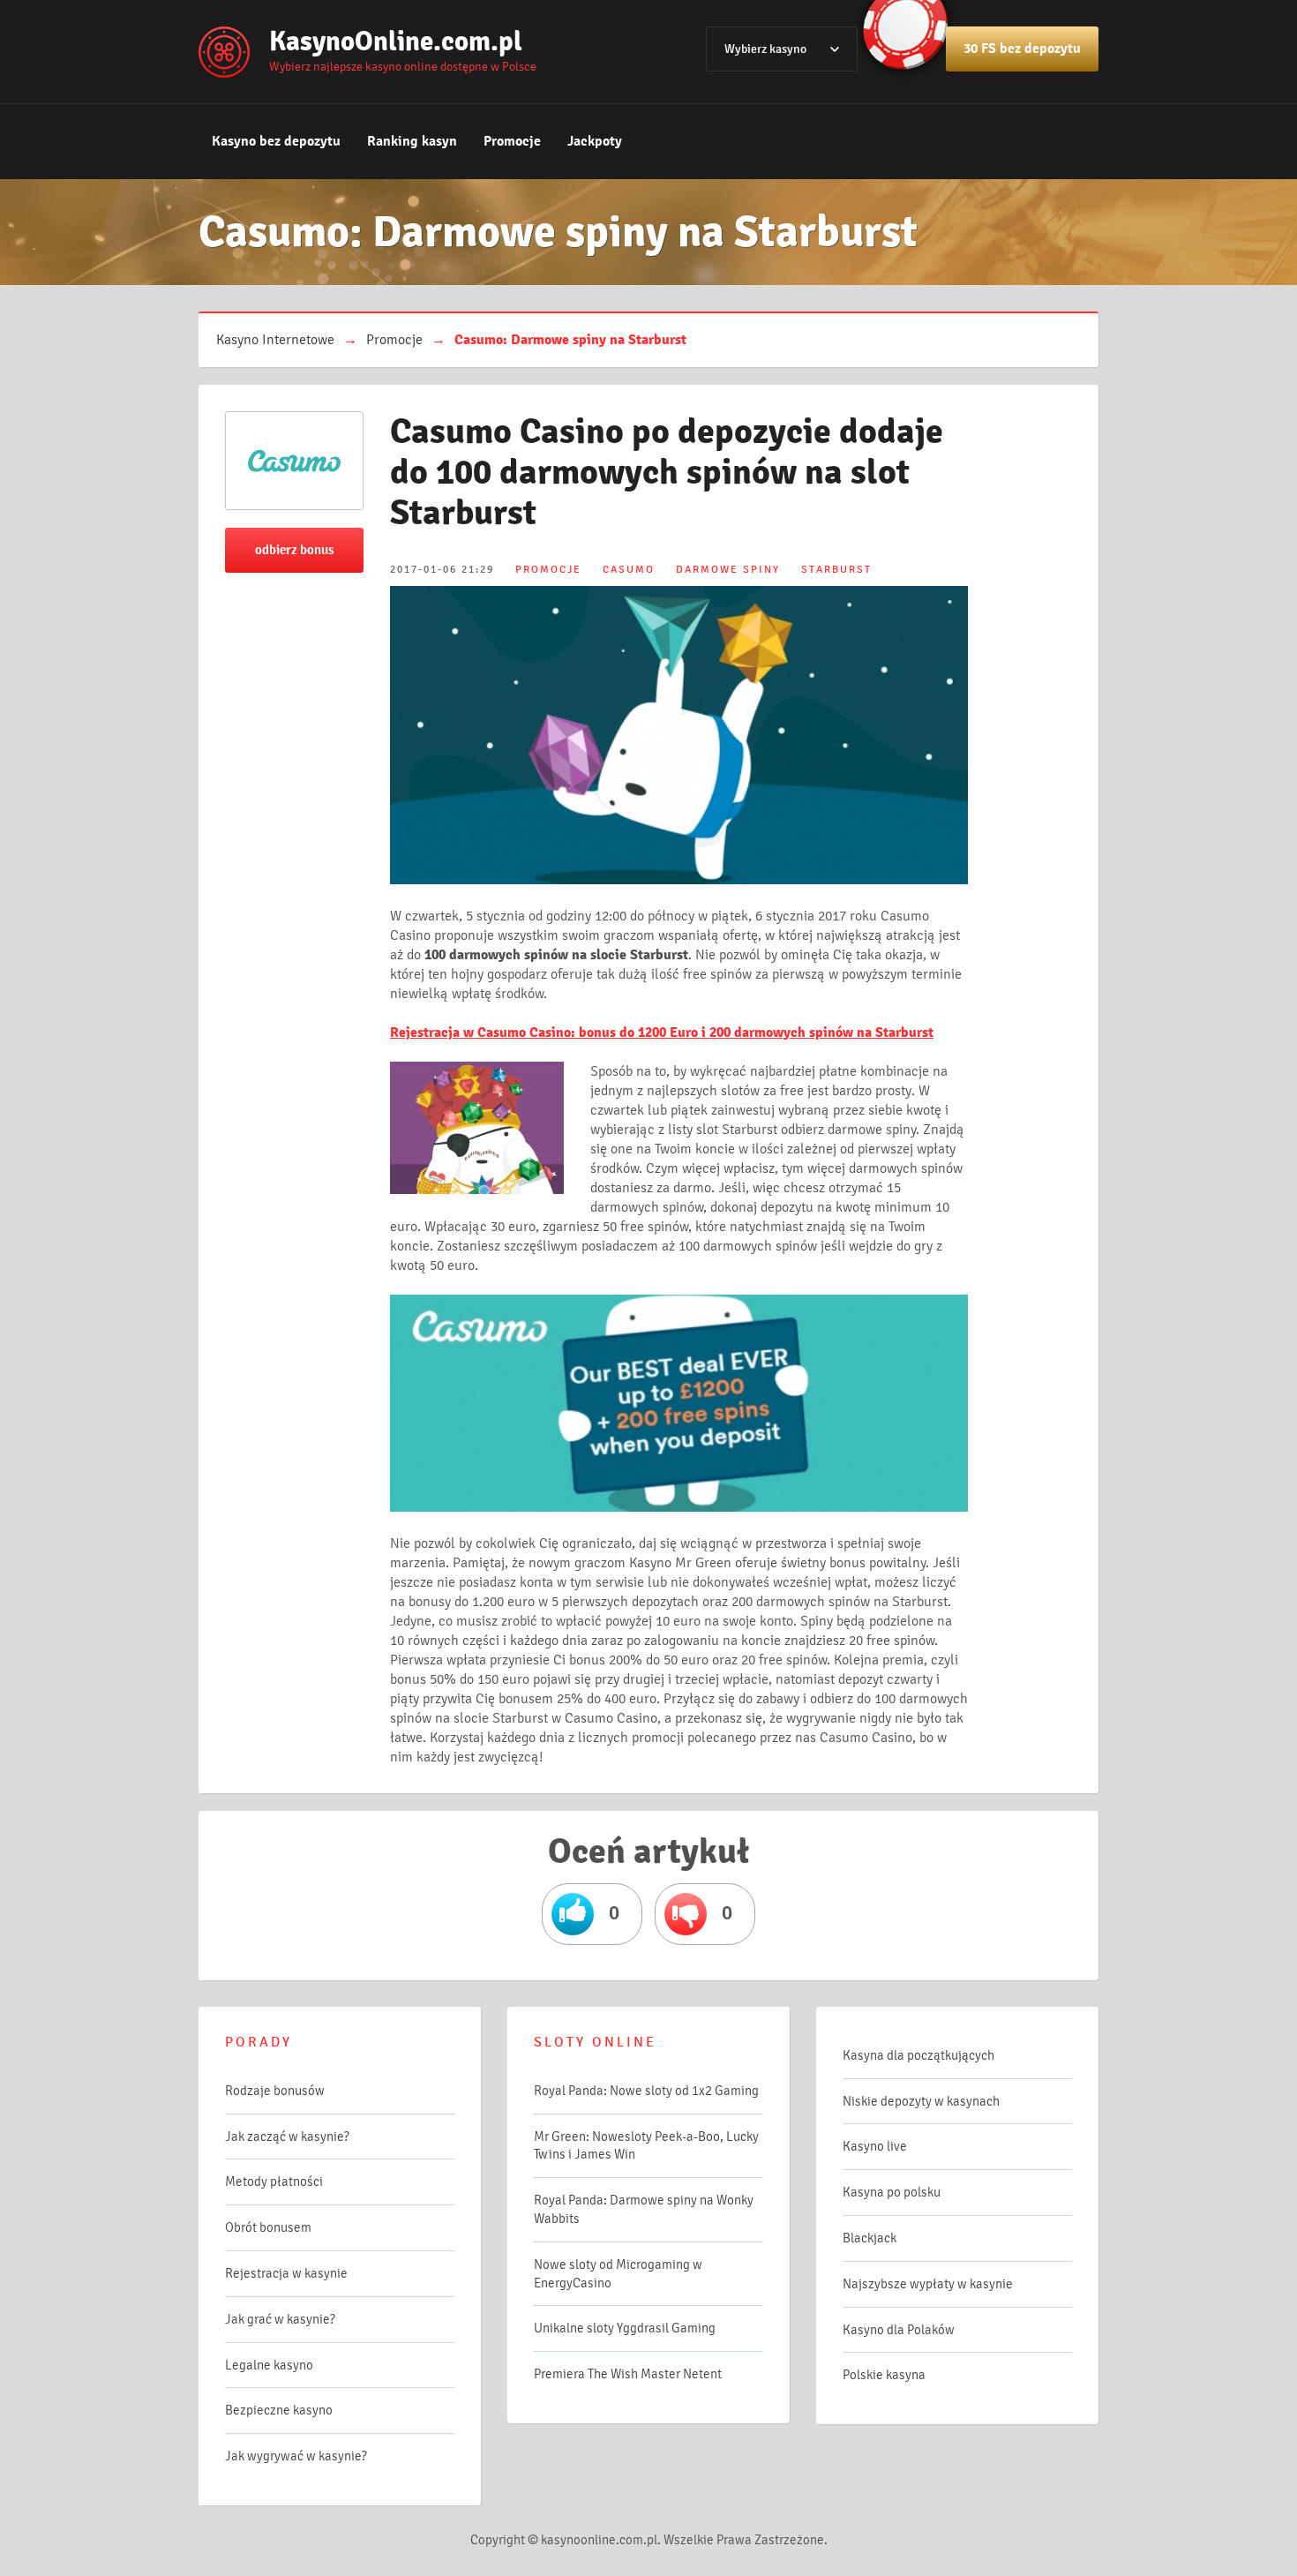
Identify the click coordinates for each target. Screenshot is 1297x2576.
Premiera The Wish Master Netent (628, 2374)
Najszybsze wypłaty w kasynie (928, 2284)
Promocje (512, 141)
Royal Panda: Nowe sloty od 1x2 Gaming (646, 2091)
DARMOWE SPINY (728, 570)
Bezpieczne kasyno (279, 2410)
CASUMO (629, 570)
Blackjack (870, 2238)
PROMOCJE (548, 570)
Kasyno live (875, 2146)
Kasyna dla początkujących (918, 2055)
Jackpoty (595, 141)
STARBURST (836, 570)
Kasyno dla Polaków (899, 2330)
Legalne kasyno (269, 2365)
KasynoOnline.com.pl (396, 41)
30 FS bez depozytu (1022, 49)
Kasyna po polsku (892, 2192)
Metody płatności (274, 2182)
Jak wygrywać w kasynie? (296, 2456)
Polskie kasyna (884, 2375)
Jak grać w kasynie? (280, 2319)
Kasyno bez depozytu (276, 141)
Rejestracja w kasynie (286, 2273)
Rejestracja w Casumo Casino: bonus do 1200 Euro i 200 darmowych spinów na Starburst (662, 1033)
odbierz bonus (295, 550)
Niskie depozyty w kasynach (921, 2101)
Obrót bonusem (268, 2227)
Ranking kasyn (412, 141)
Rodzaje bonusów (275, 2091)
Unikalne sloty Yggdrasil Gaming (625, 2328)
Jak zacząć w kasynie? (287, 2137)
